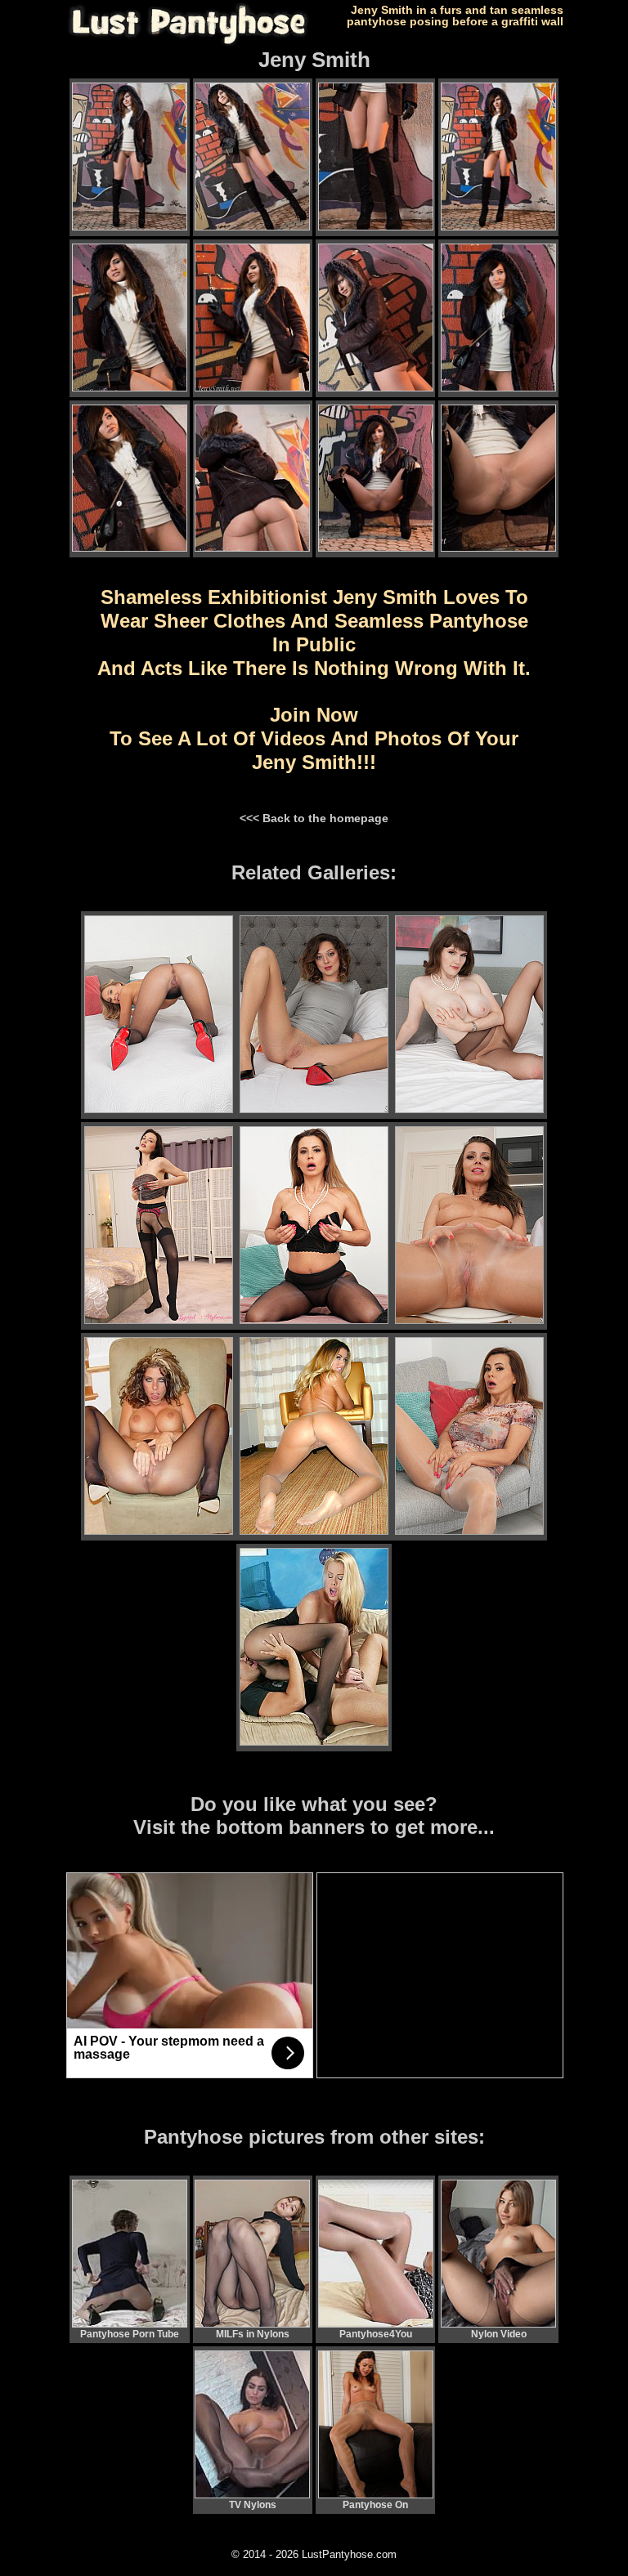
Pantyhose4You (376, 2334)
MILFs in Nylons (253, 2334)
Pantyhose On (375, 2505)
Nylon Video (499, 2334)
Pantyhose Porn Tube (130, 2334)
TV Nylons (253, 2505)
